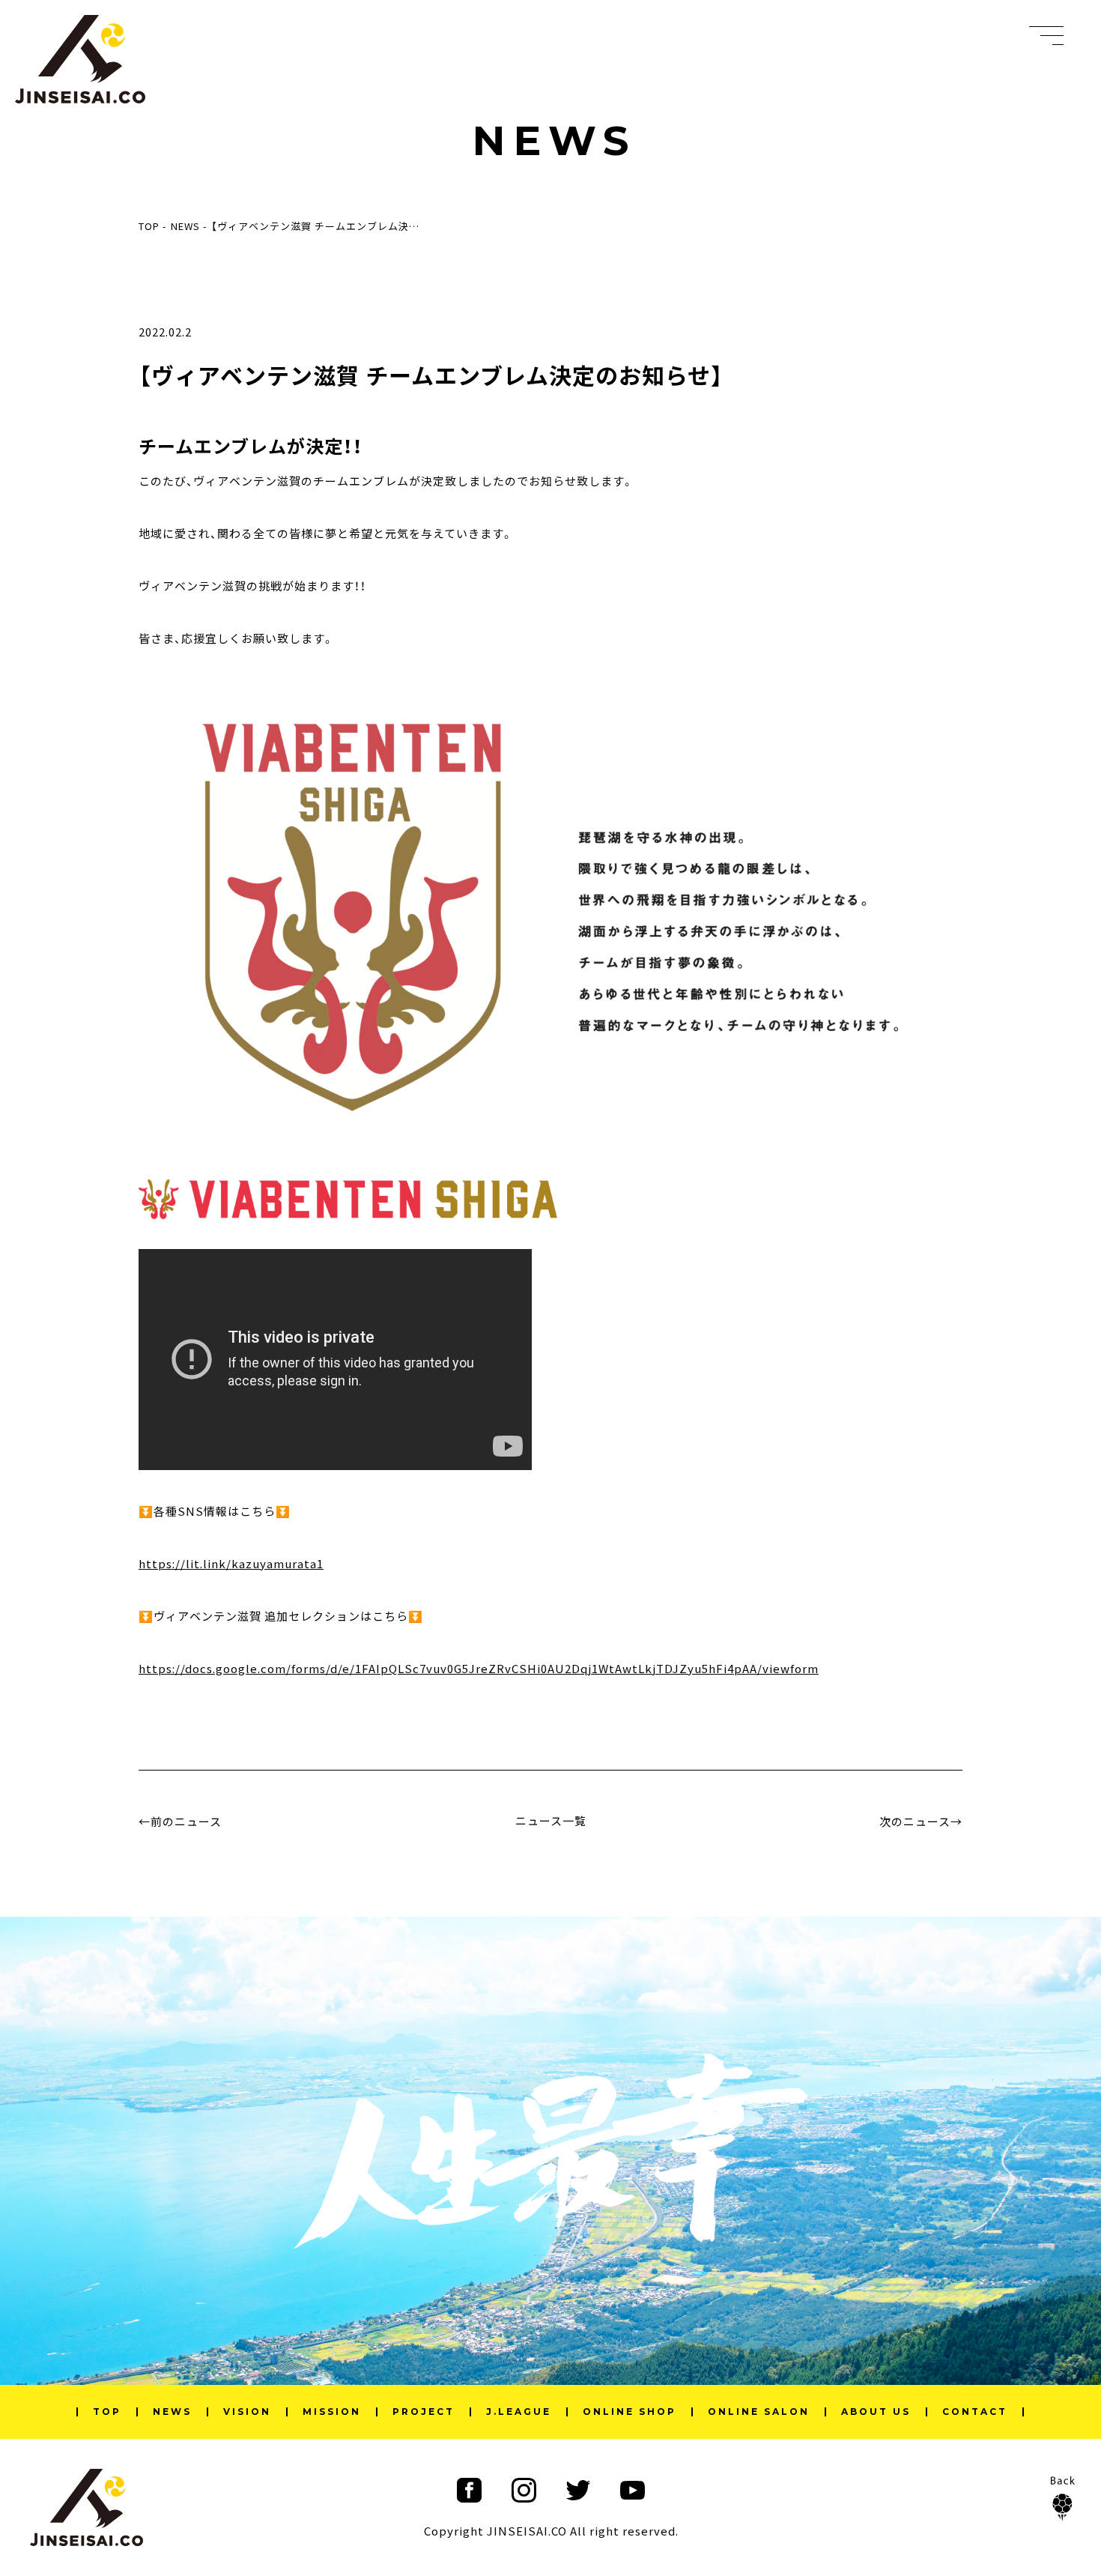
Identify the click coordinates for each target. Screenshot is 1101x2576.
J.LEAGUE (519, 2412)
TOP (107, 2412)
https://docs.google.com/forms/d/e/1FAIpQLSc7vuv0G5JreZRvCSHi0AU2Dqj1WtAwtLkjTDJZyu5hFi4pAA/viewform (479, 1668)
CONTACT (975, 2412)
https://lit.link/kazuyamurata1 (231, 1563)
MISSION (332, 2412)
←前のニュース (180, 1821)
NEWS (172, 2412)
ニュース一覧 (551, 1820)
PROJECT (424, 2412)
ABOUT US (876, 2412)
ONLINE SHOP (630, 2412)
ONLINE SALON (759, 2412)
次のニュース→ (921, 1821)
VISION (247, 2412)
